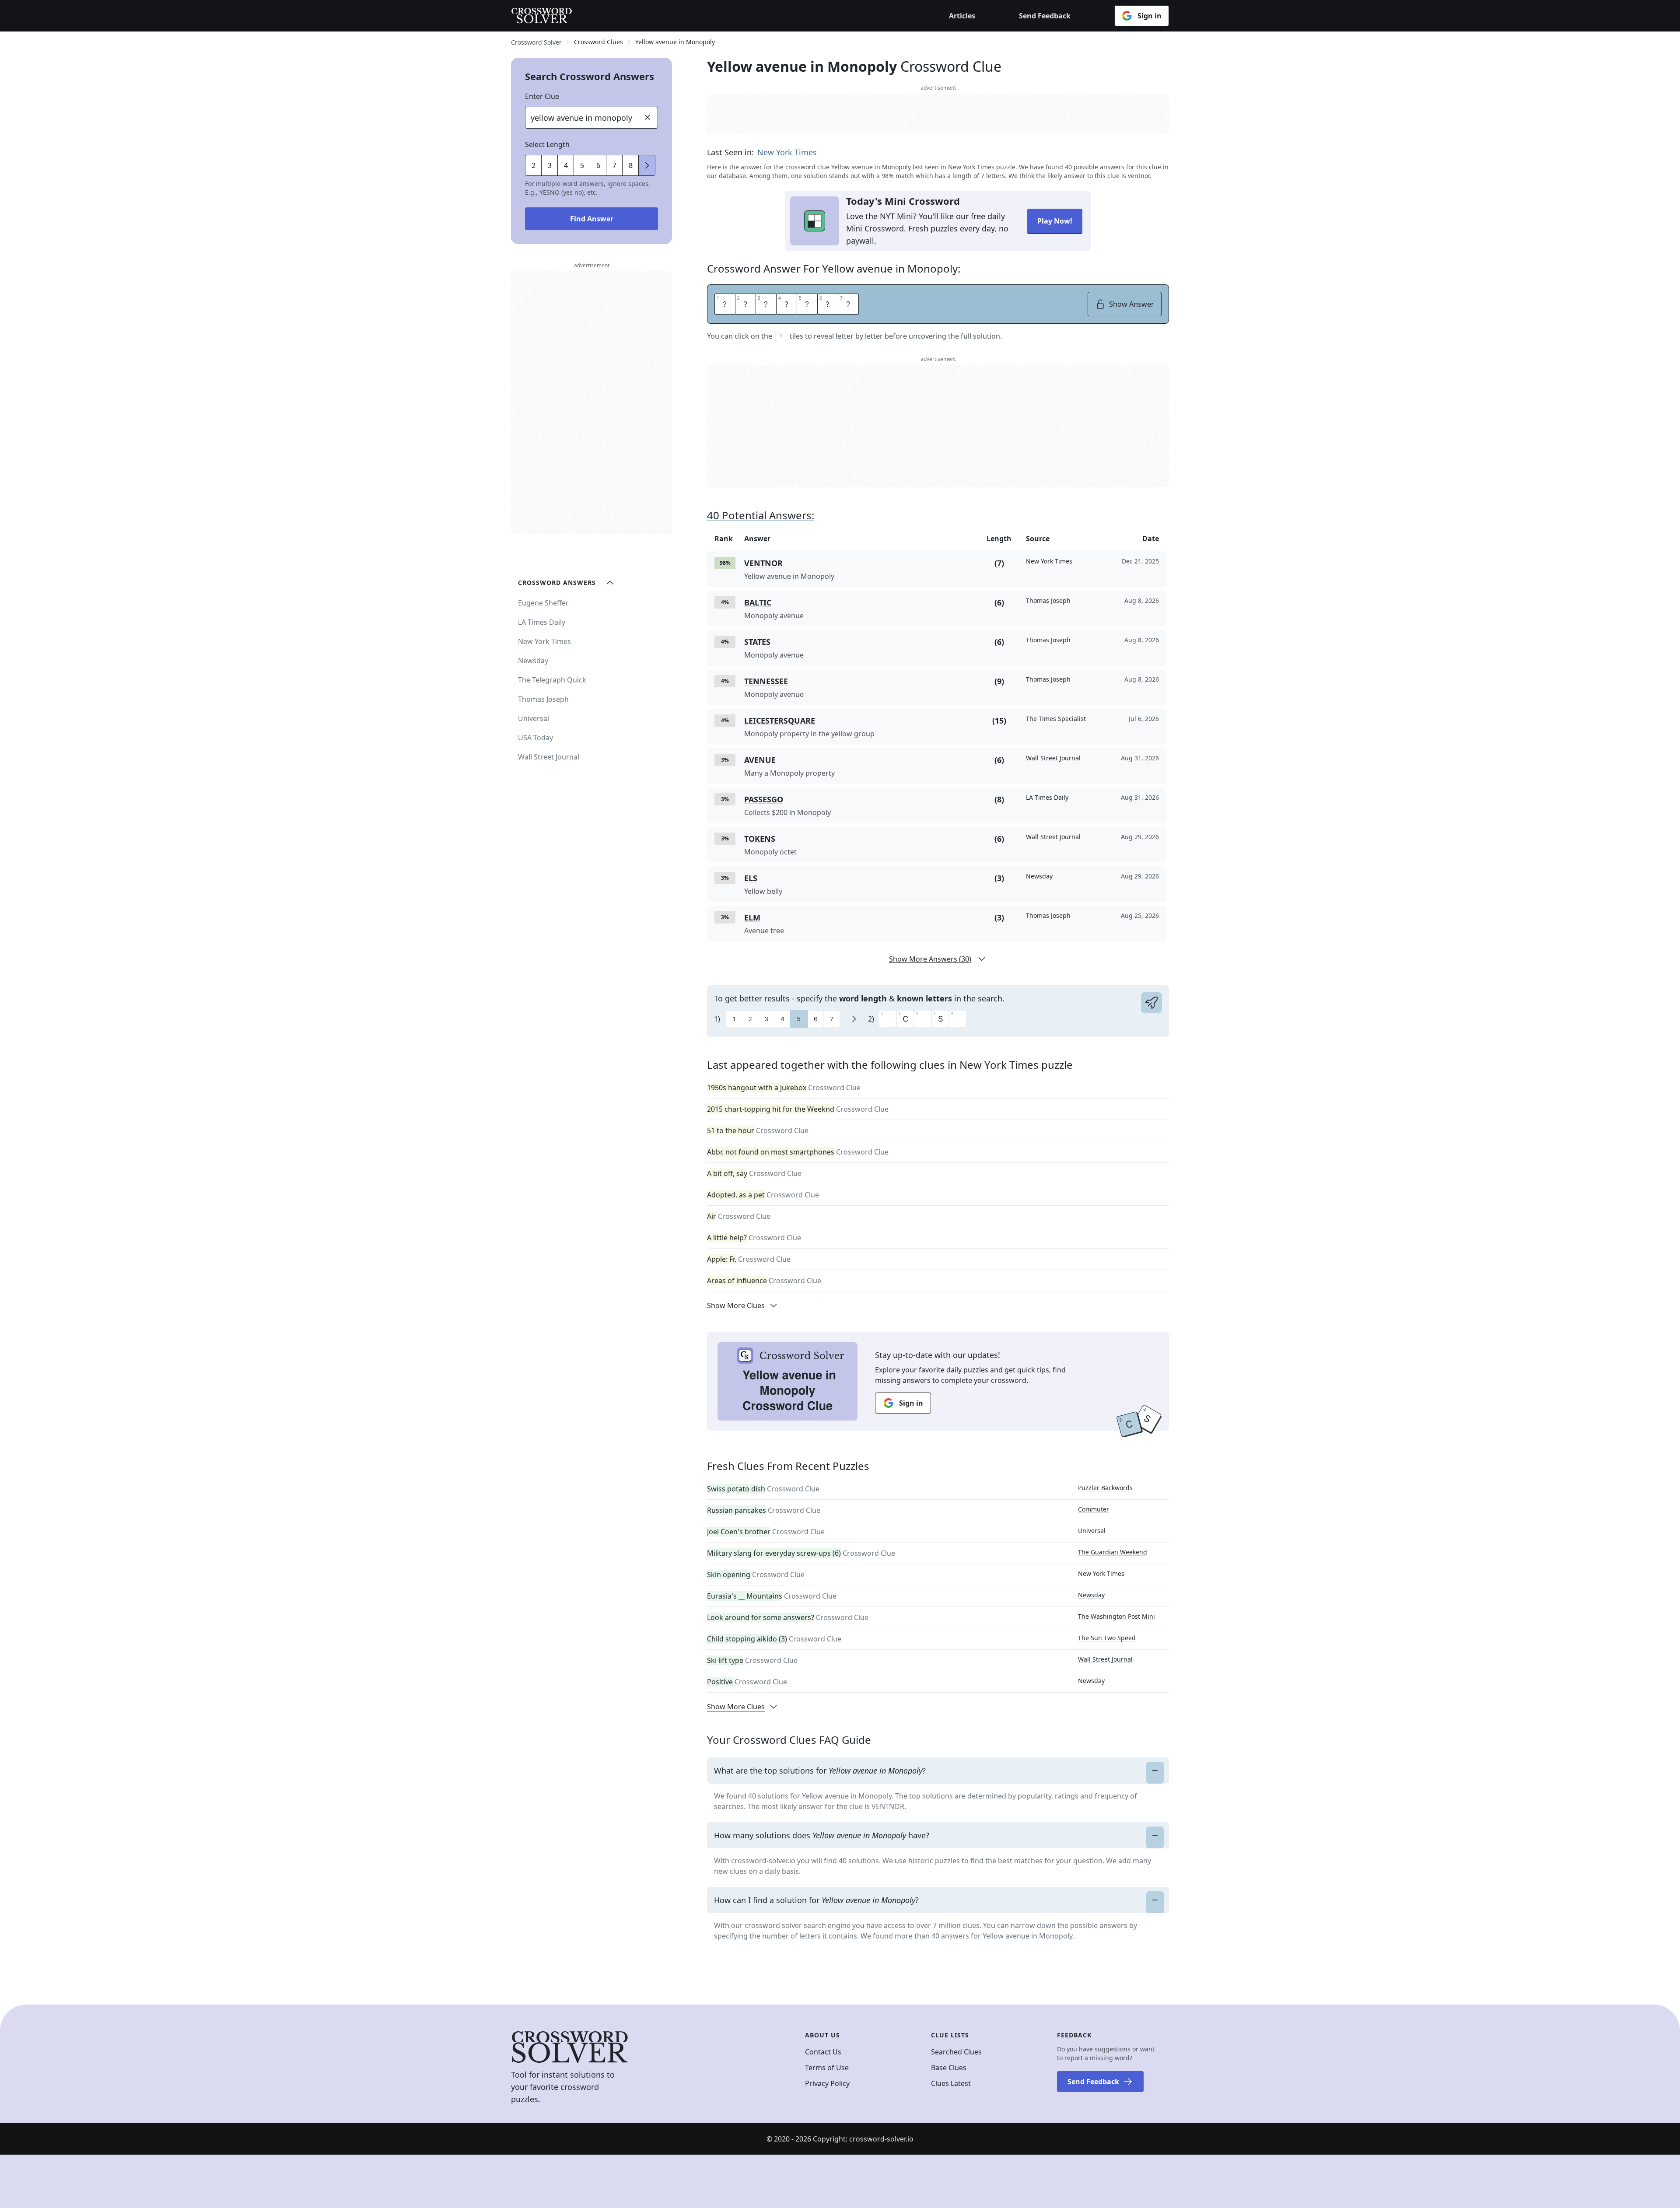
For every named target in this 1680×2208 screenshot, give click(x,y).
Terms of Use (827, 2068)
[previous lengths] (647, 165)
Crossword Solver (536, 42)
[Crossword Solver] (542, 16)
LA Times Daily (542, 622)
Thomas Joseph (543, 699)
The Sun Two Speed (1107, 1638)
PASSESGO (764, 799)
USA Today (535, 738)
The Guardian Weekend (1113, 1552)
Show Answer (1132, 304)
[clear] (647, 117)
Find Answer (592, 219)
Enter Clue (542, 96)
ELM (752, 917)
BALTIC (758, 602)
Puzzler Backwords (1105, 1488)
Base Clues (949, 2068)
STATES (757, 642)
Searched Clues (956, 2052)
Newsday (1091, 1595)
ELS (751, 878)
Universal (1092, 1531)
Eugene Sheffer (543, 603)
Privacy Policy (827, 2083)
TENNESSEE (766, 681)
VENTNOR (763, 563)
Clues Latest (951, 2083)
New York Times (787, 152)
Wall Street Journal (1105, 1659)
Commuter (1094, 1509)
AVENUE (760, 760)
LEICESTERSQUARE (780, 721)
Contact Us (823, 2052)
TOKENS (760, 839)
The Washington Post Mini (1116, 1616)
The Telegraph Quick (552, 680)
